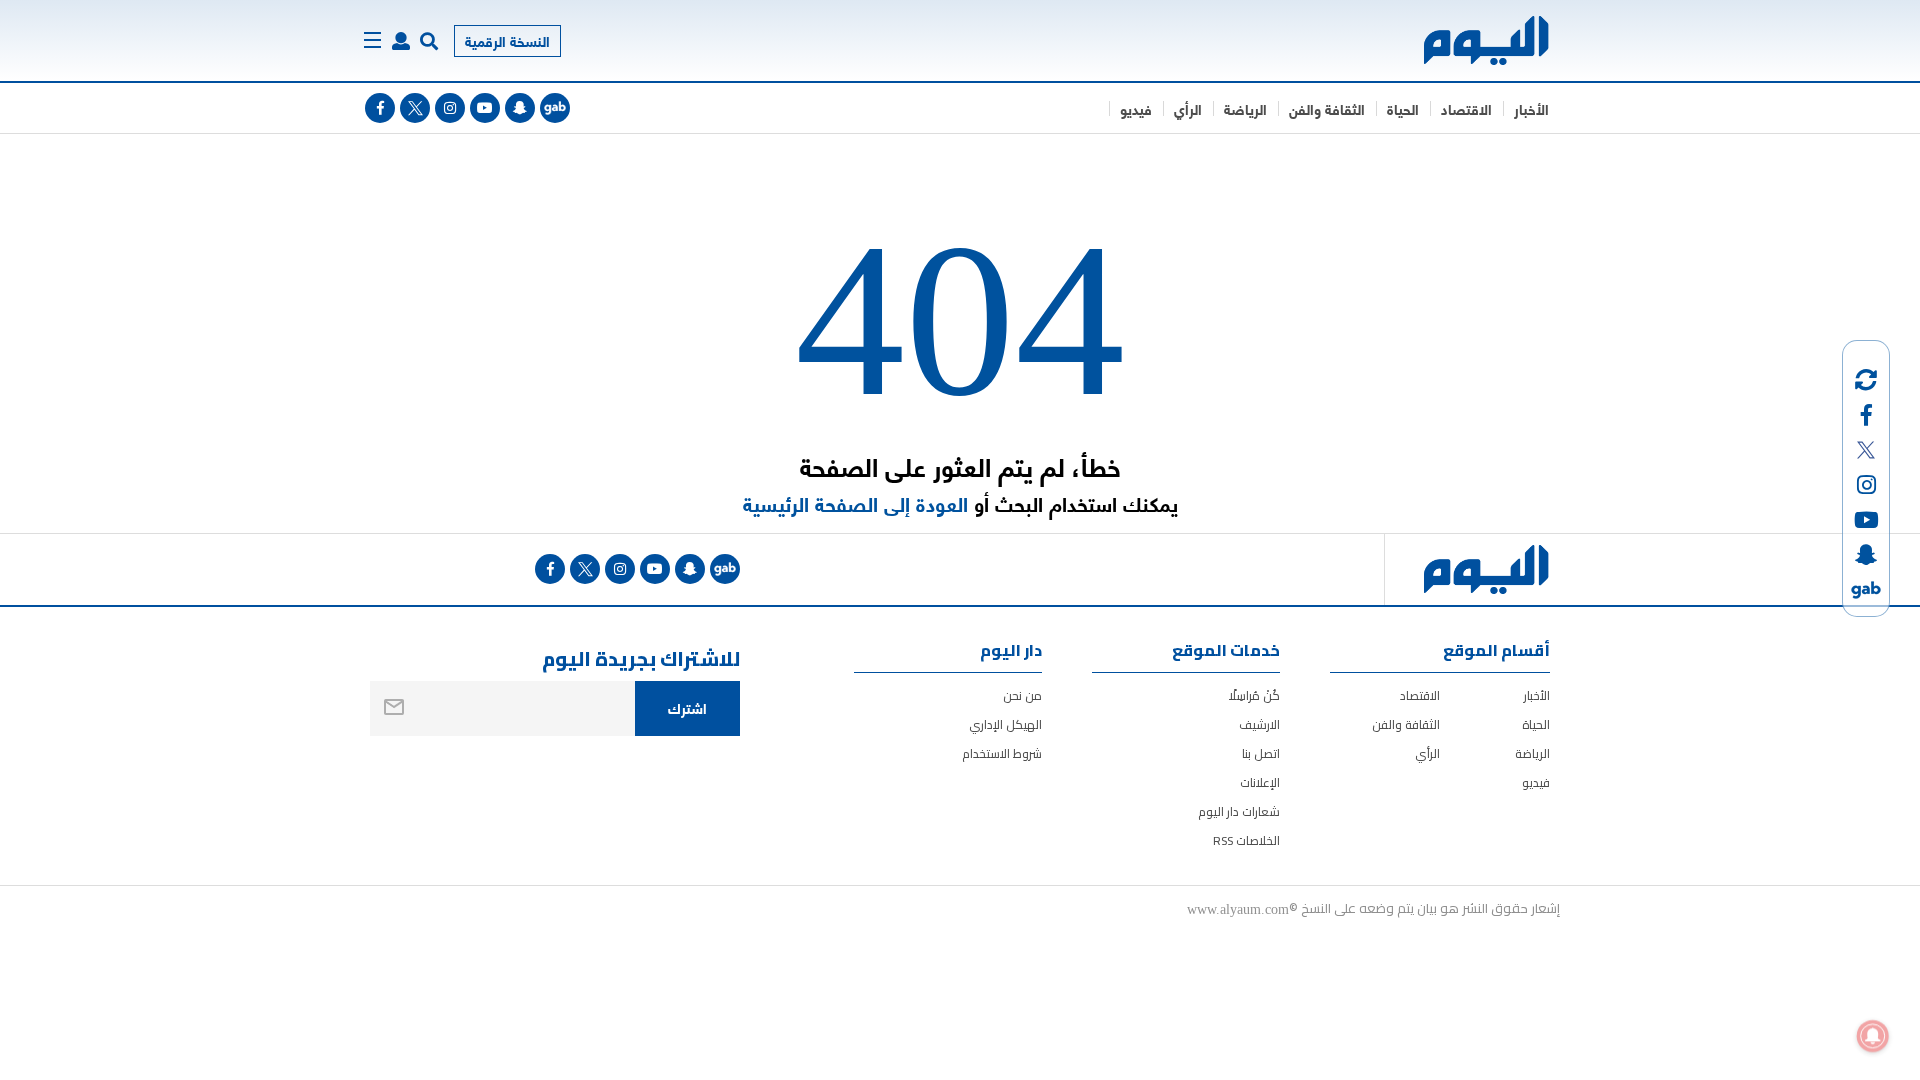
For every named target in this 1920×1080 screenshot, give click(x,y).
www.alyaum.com (1238, 908)
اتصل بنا (1261, 753)
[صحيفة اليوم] (1468, 40)
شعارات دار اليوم (1239, 811)
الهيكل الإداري (1005, 724)
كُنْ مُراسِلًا (1254, 695)
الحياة (1403, 108)
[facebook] (380, 108)
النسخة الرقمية (507, 40)
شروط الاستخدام (1002, 753)
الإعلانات (1260, 782)
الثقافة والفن (1327, 108)
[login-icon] (401, 41)
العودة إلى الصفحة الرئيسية (855, 503)
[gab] (555, 108)
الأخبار (1531, 108)
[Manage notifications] (1873, 1036)
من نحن (1022, 695)
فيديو (1136, 108)
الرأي (1188, 108)
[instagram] (450, 108)
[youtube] (485, 108)
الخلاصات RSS (1246, 840)
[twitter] (415, 108)
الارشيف (1259, 724)
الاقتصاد (1466, 108)
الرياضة (1245, 108)
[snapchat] (520, 108)
